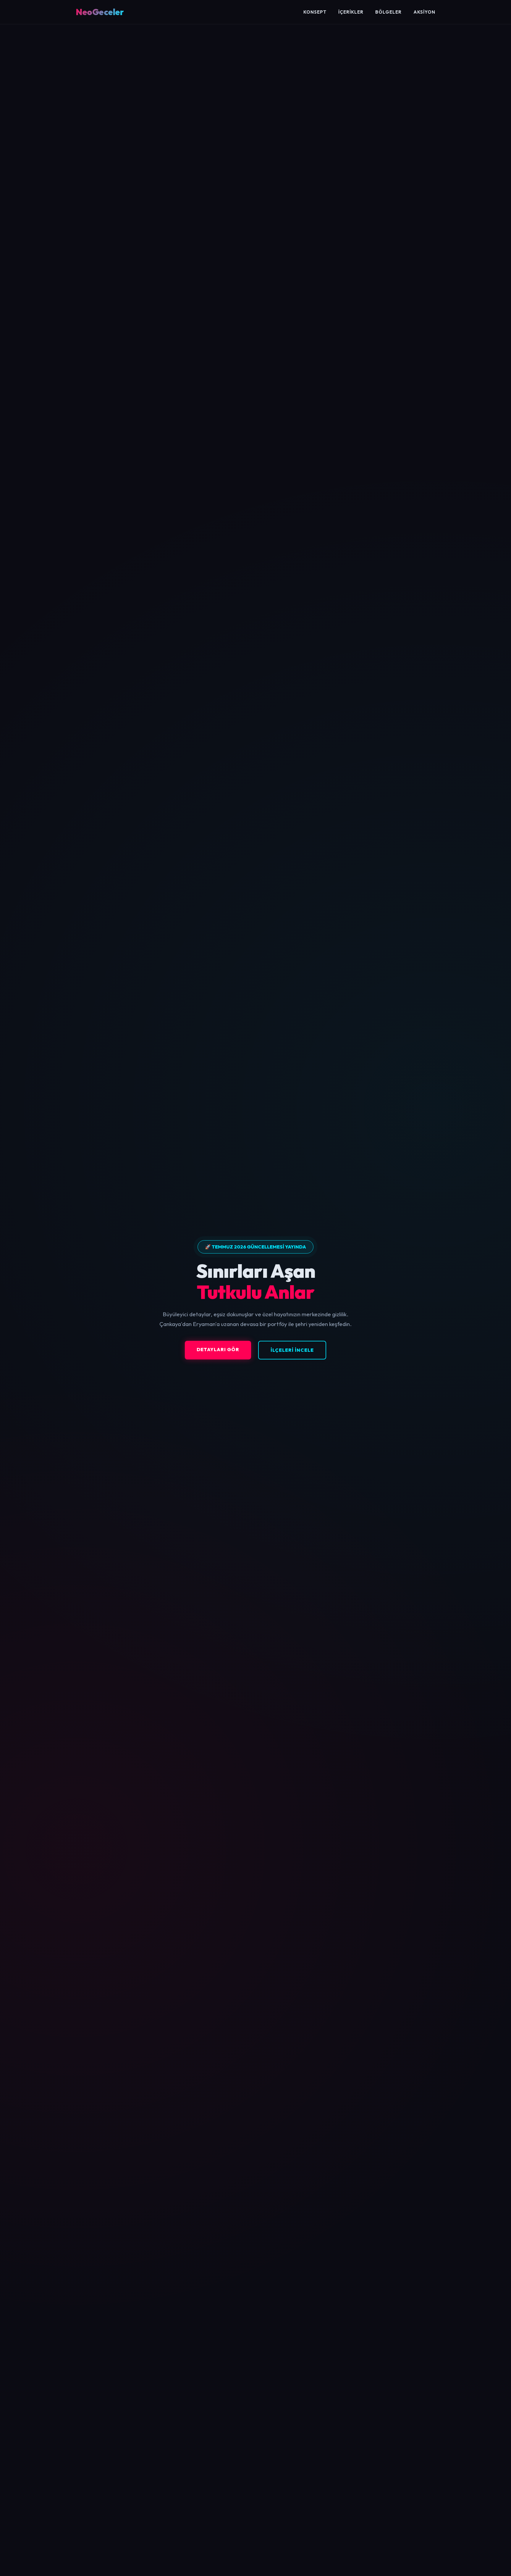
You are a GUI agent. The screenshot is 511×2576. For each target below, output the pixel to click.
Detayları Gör (218, 1349)
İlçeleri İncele (292, 1350)
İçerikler (351, 12)
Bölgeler (388, 12)
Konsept (315, 12)
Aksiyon (424, 12)
